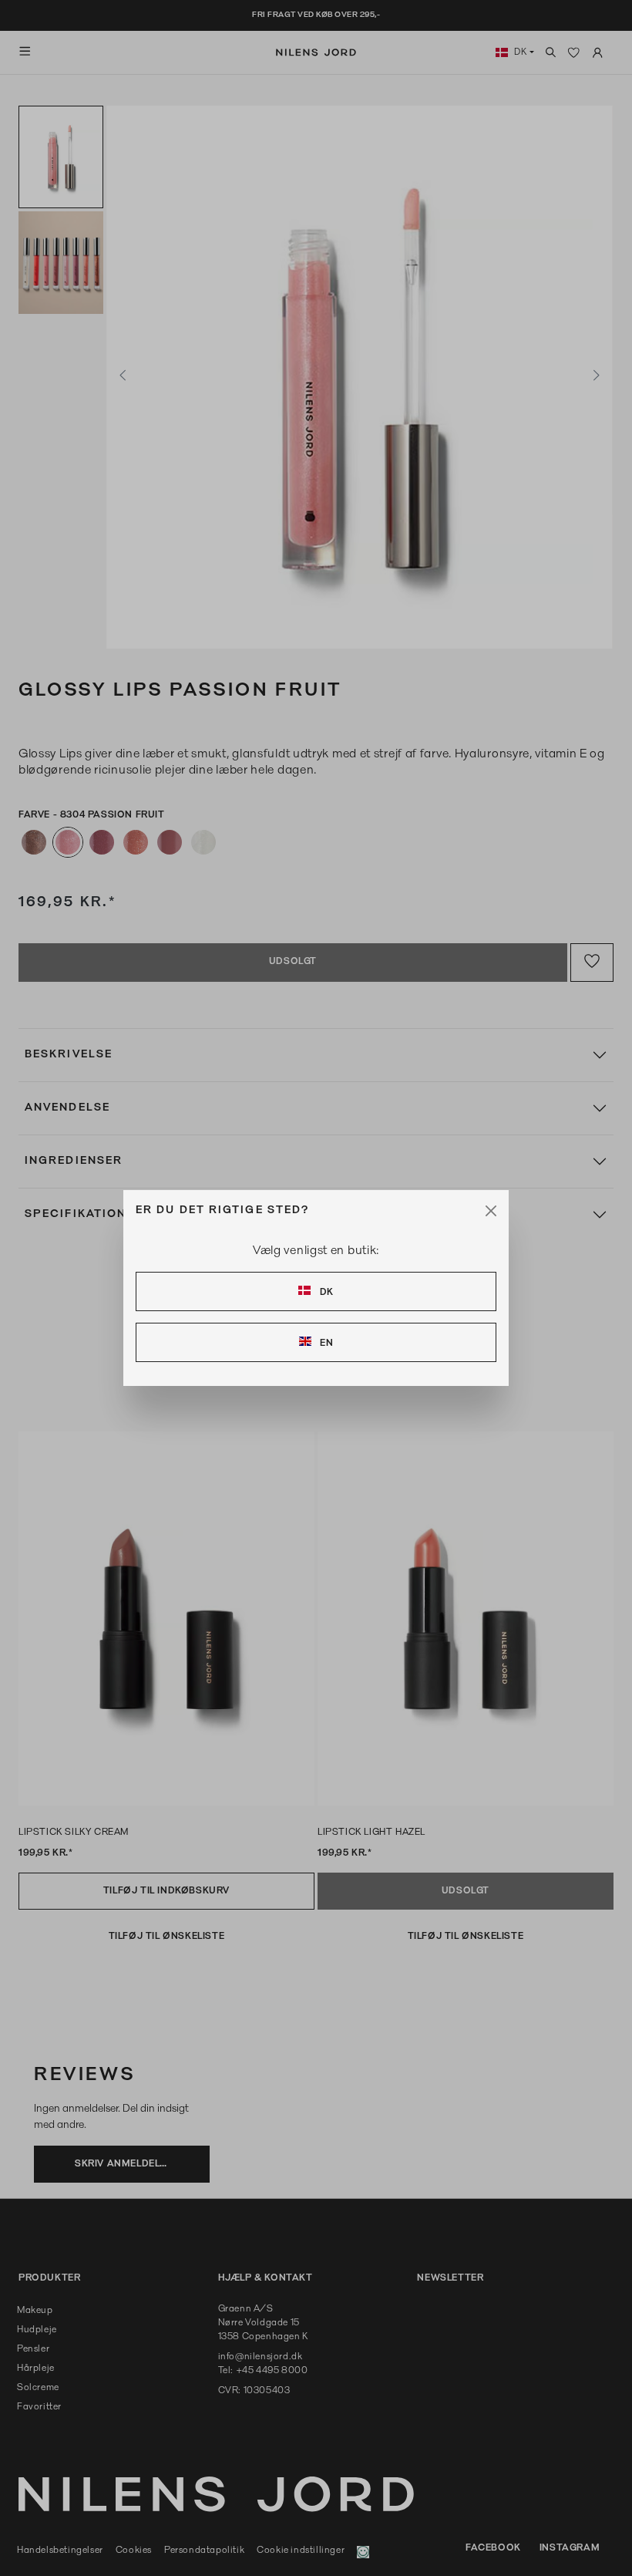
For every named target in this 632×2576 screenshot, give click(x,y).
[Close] (491, 1211)
